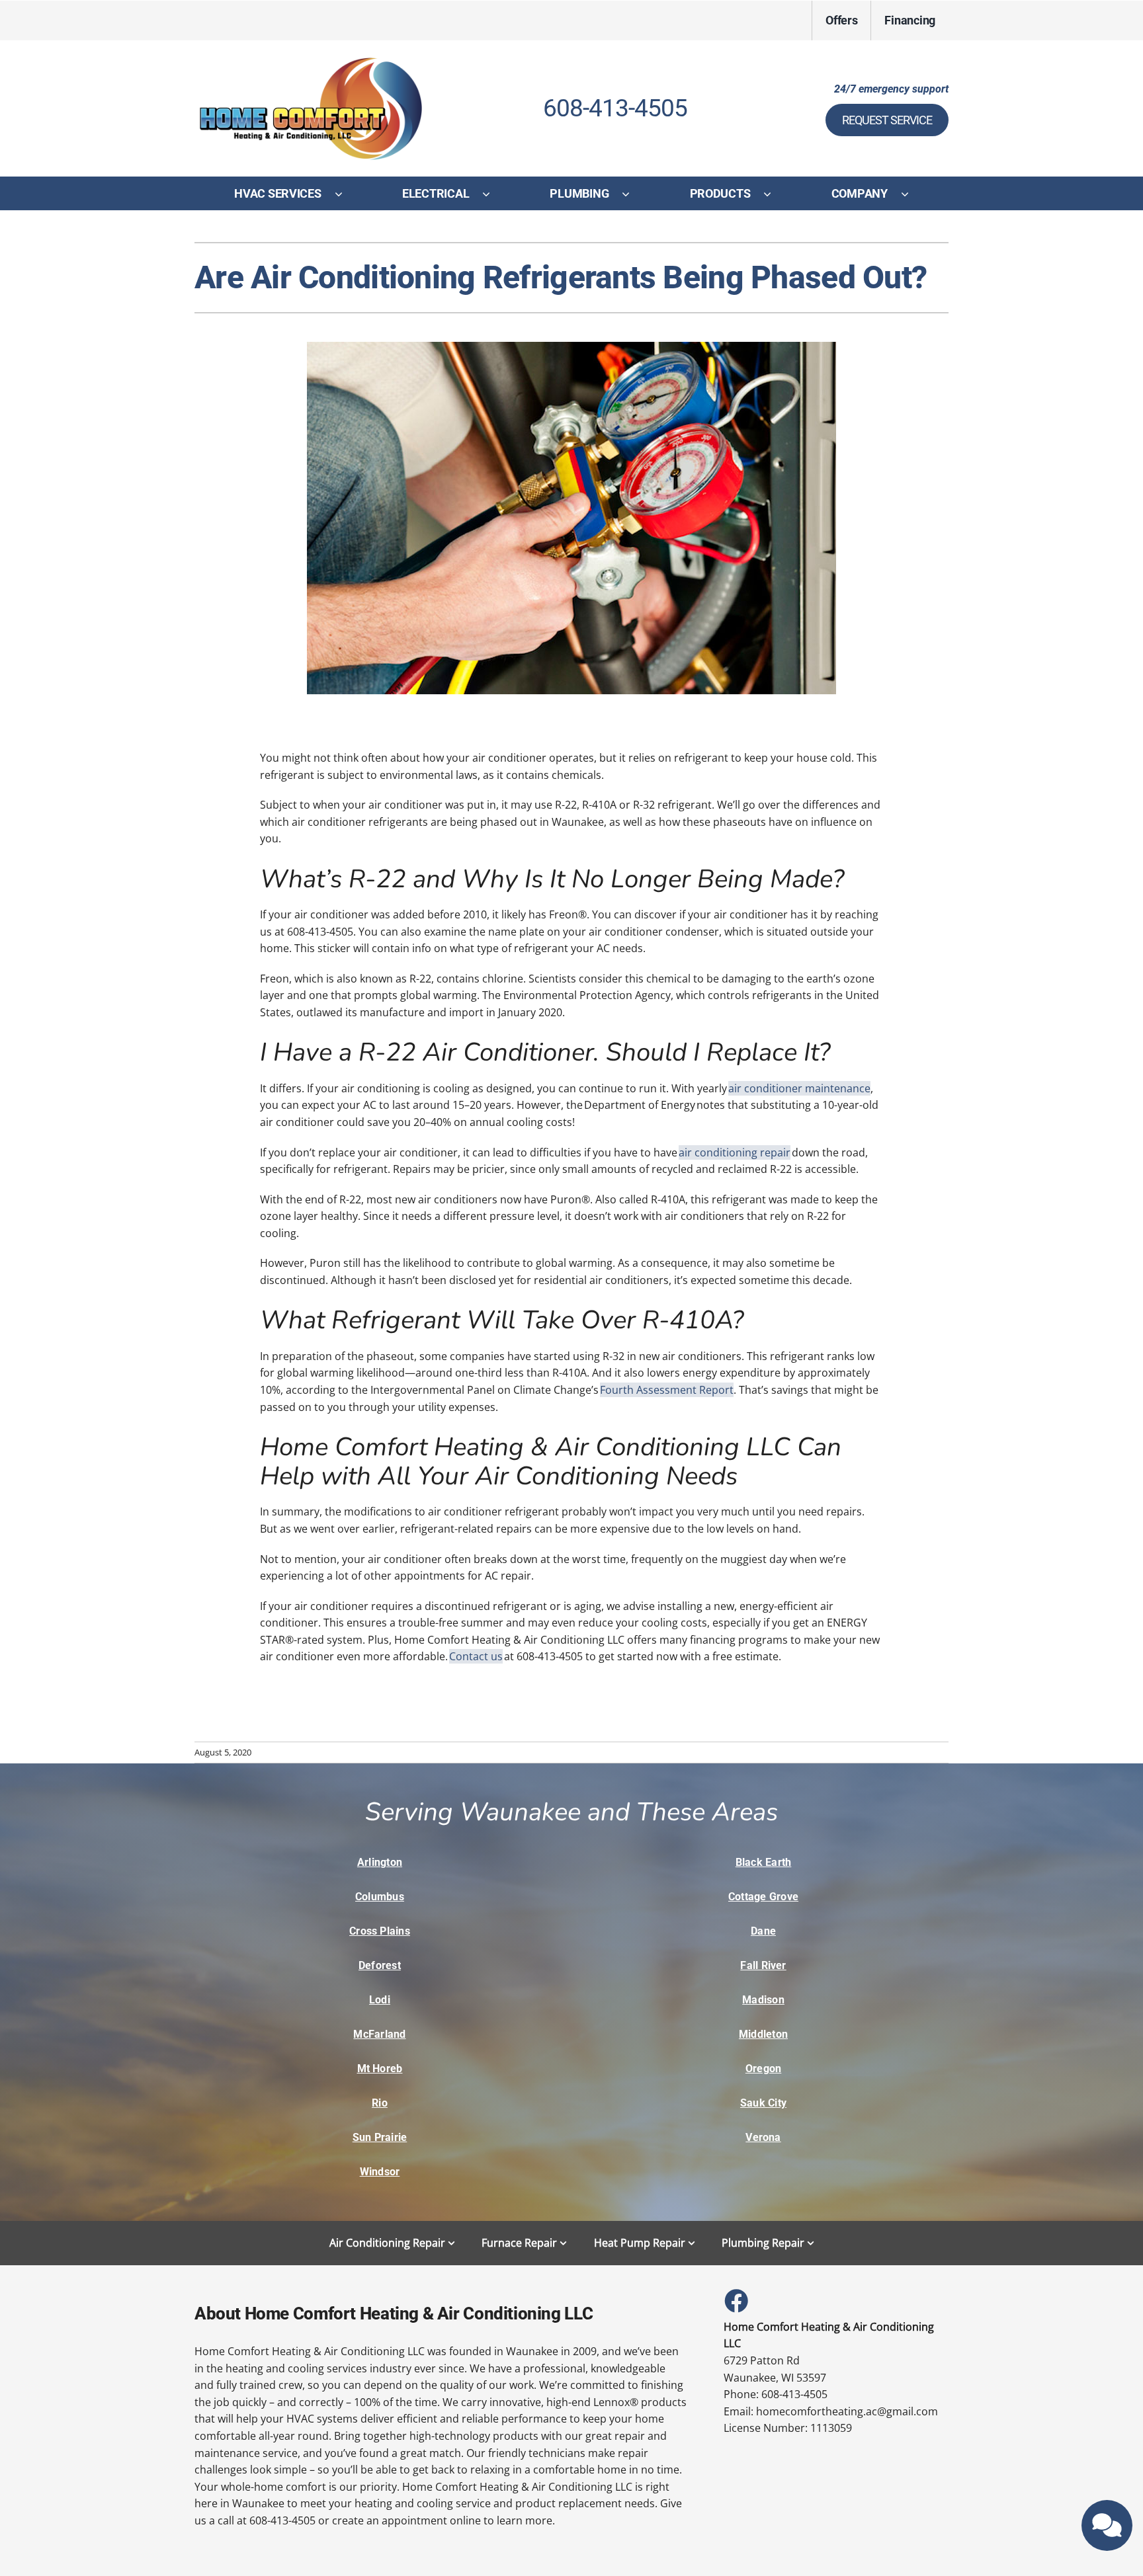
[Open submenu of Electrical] (493, 194)
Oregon (763, 2069)
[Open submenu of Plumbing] (632, 194)
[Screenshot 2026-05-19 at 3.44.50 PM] (310, 59)
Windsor (380, 2172)
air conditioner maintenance (799, 1088)
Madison (763, 2000)
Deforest (380, 1965)
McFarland (379, 2034)
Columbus (380, 1897)
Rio (380, 2103)
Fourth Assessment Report (667, 1390)
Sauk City (763, 2103)
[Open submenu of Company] (911, 194)
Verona (763, 2137)
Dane (763, 1931)
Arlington (380, 1862)
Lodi (380, 2000)
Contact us (476, 1656)
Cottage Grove (763, 1897)
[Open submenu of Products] (774, 194)
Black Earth (764, 1862)
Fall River (763, 1965)
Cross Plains (380, 1931)
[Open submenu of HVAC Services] (345, 194)
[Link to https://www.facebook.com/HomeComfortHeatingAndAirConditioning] (736, 2300)
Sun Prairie (380, 2137)
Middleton (763, 2034)
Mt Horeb (380, 2069)
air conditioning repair (735, 1152)
